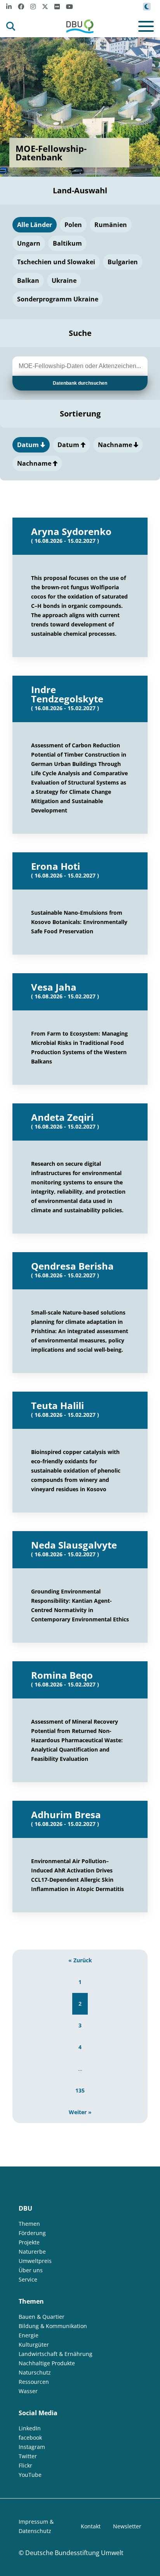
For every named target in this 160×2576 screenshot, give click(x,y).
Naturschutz (35, 2372)
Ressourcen (34, 2382)
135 (80, 2090)
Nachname (116, 445)
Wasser (28, 2391)
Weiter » (80, 2112)
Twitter (28, 2456)
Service (28, 2279)
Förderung (32, 2233)
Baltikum (67, 243)
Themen (29, 2224)
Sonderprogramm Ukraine (58, 299)
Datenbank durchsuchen (80, 383)
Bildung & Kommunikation (53, 2326)
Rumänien (111, 225)
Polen (73, 225)
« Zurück (80, 1960)
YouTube (30, 2475)
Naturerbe (32, 2252)
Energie (29, 2335)
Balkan (28, 280)
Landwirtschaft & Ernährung (56, 2354)
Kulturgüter (34, 2345)
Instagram (32, 2447)
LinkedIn (30, 2428)
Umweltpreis (35, 2261)
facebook (30, 2437)
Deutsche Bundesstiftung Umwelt (74, 2553)
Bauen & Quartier (42, 2317)
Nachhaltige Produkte (47, 2363)
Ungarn (29, 243)
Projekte (29, 2242)
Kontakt (91, 2526)
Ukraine (64, 280)
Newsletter (127, 2526)
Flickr (25, 2465)
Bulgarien (123, 262)
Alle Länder (35, 225)
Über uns (31, 2270)
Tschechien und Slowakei (56, 262)
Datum (29, 445)
